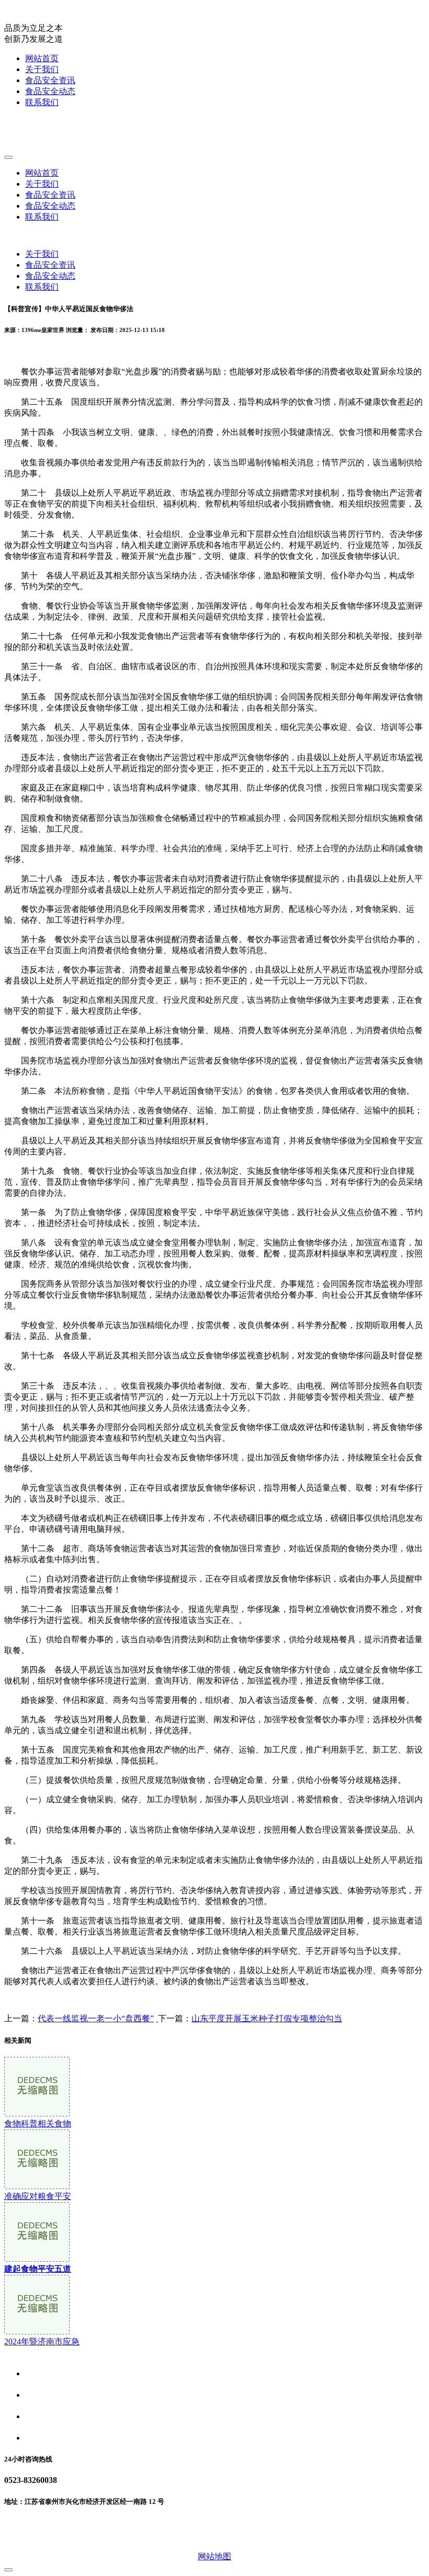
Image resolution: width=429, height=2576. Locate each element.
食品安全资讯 (50, 80)
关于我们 (42, 69)
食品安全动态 (50, 91)
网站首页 (42, 58)
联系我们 (42, 102)
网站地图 (214, 2556)
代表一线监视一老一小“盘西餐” (96, 2018)
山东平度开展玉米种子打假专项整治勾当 (267, 2018)
